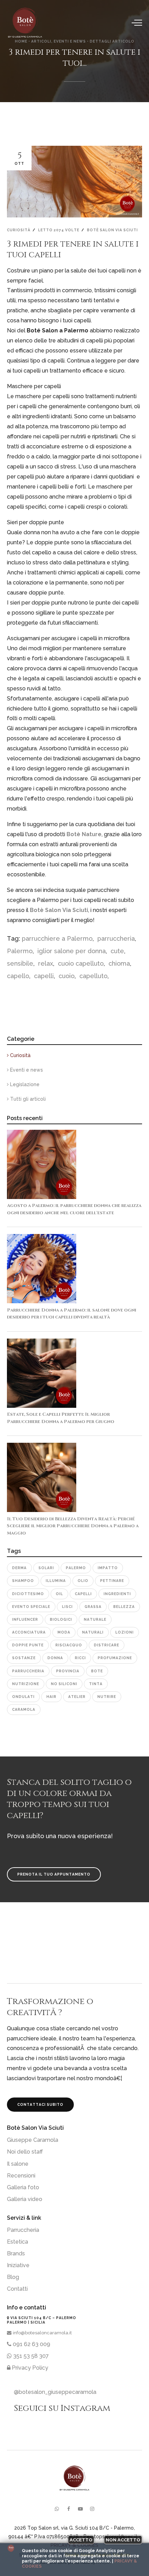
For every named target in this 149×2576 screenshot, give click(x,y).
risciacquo (69, 1645)
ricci (80, 1658)
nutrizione (26, 1684)
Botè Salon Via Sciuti (112, 230)
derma (19, 1568)
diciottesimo (28, 1594)
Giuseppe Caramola (33, 2140)
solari (46, 1568)
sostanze (24, 1658)
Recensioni (21, 2176)
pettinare (112, 1581)
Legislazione (24, 1084)
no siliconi (64, 1684)
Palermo (20, 951)
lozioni (125, 1632)
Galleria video (25, 2199)
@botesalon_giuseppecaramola (55, 2392)
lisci (67, 1607)
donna (55, 1658)
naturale (95, 1619)
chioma (118, 963)
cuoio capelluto (80, 963)
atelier (77, 1697)
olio (83, 1581)
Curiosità (19, 230)
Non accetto (123, 2540)
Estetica (17, 2242)
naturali (93, 1632)
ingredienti (117, 1594)
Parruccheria (23, 2230)
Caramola (24, 1709)
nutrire (107, 1697)
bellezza (124, 1607)
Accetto (81, 2540)
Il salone (18, 2164)
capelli (43, 976)
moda (64, 1632)
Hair (51, 1697)
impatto (108, 1568)
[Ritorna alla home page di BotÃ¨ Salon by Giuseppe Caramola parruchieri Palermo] (28, 23)
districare (107, 1645)
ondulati (23, 1697)
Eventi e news (26, 1070)
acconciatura (29, 1632)
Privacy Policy (29, 2368)
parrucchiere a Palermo (57, 938)
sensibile (20, 963)
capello (18, 976)
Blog (13, 2277)
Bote (97, 1671)
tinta (96, 1684)
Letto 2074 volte (59, 230)
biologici (61, 1619)
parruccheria (115, 938)
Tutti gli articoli (27, 1099)
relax (45, 963)
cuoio (66, 976)
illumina (56, 1581)
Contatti (17, 2289)
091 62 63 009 (31, 2344)
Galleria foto (23, 2187)
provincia (68, 1671)
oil (59, 1594)
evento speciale (31, 1607)
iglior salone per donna (71, 951)
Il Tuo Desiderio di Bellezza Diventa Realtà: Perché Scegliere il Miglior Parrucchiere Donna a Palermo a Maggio (73, 1526)
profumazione (115, 1658)
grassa (93, 1607)
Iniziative (18, 2265)
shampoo (23, 1581)
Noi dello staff (25, 2152)
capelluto (93, 976)
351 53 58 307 (30, 2356)
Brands (16, 2253)
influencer (25, 1619)
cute (116, 951)
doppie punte (28, 1645)
